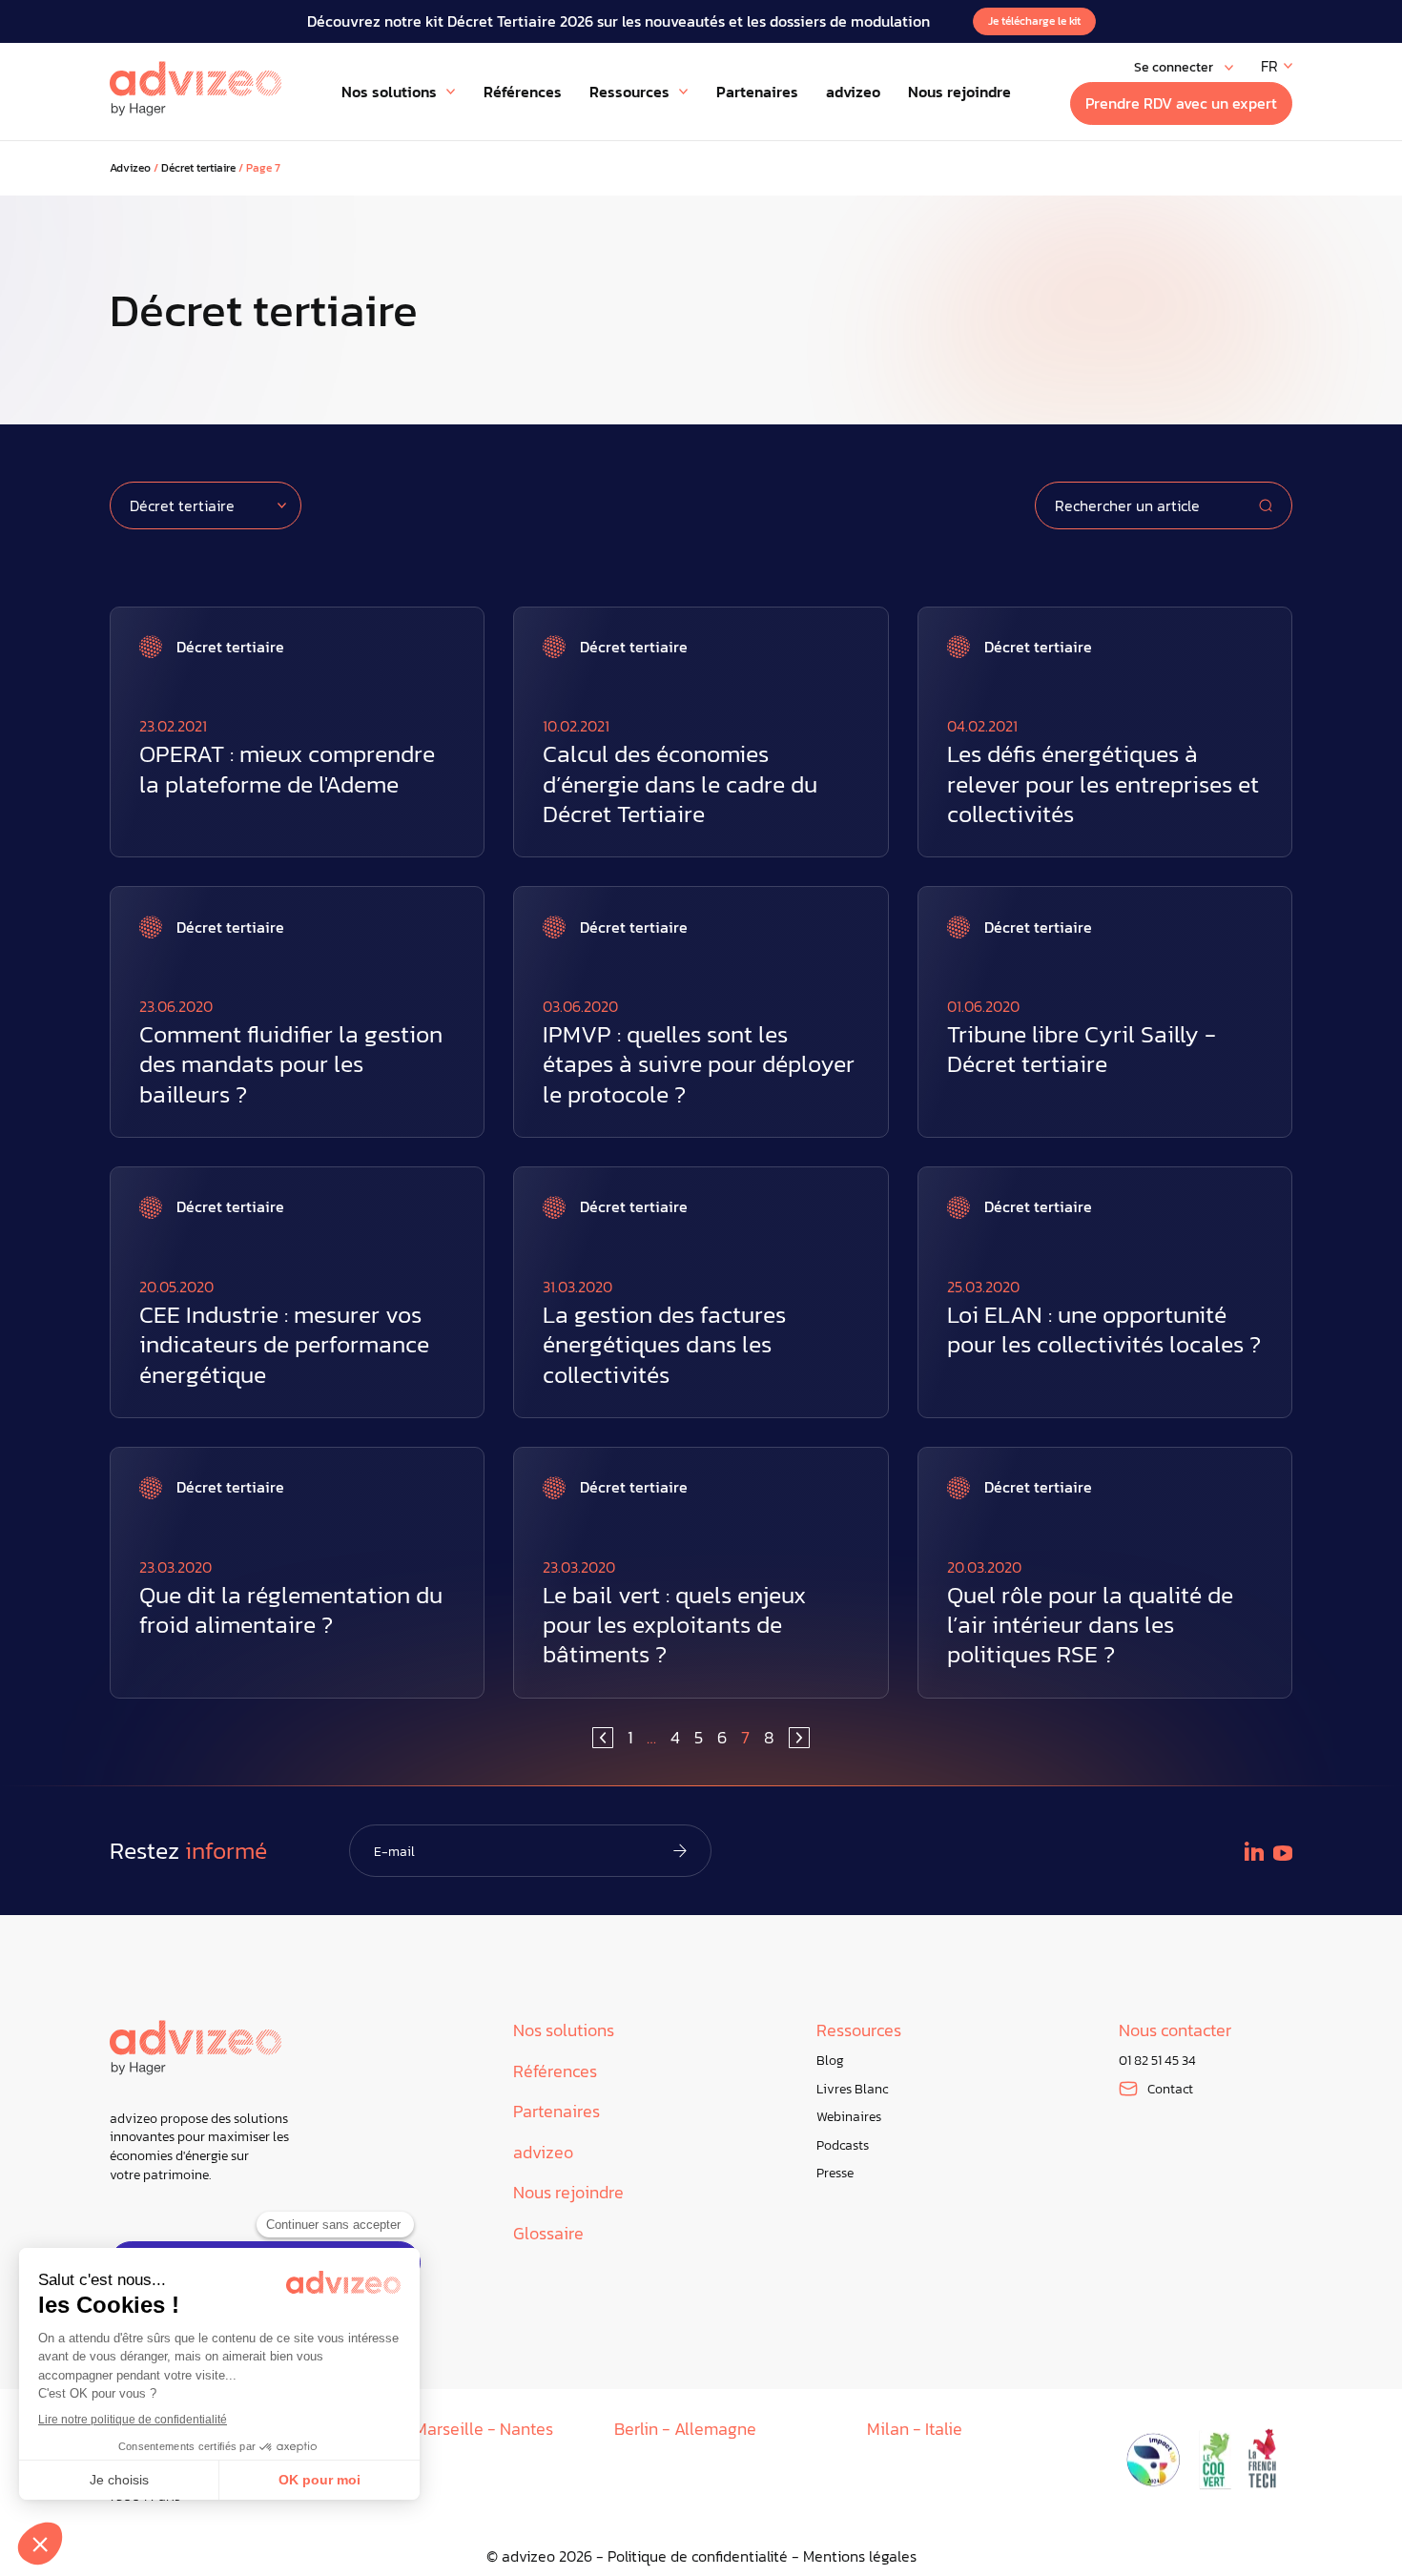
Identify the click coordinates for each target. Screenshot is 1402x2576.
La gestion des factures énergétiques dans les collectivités (664, 1345)
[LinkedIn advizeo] (1254, 1851)
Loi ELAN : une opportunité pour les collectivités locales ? (1104, 1329)
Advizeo (130, 168)
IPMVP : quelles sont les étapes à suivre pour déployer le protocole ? (699, 1064)
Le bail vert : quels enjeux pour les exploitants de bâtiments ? (674, 1625)
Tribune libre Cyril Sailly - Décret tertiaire (1082, 1049)
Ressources (859, 2031)
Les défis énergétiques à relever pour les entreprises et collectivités (1103, 784)
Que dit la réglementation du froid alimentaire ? (291, 1610)
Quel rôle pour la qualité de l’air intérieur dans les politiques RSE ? (1090, 1625)
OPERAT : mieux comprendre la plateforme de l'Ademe (287, 769)
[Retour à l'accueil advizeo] (196, 89)
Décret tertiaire (198, 168)
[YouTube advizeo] (1283, 1853)
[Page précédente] (603, 1738)
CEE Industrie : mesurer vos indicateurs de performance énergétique (284, 1345)
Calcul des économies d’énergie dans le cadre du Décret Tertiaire (680, 784)
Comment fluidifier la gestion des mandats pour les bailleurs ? (291, 1064)
